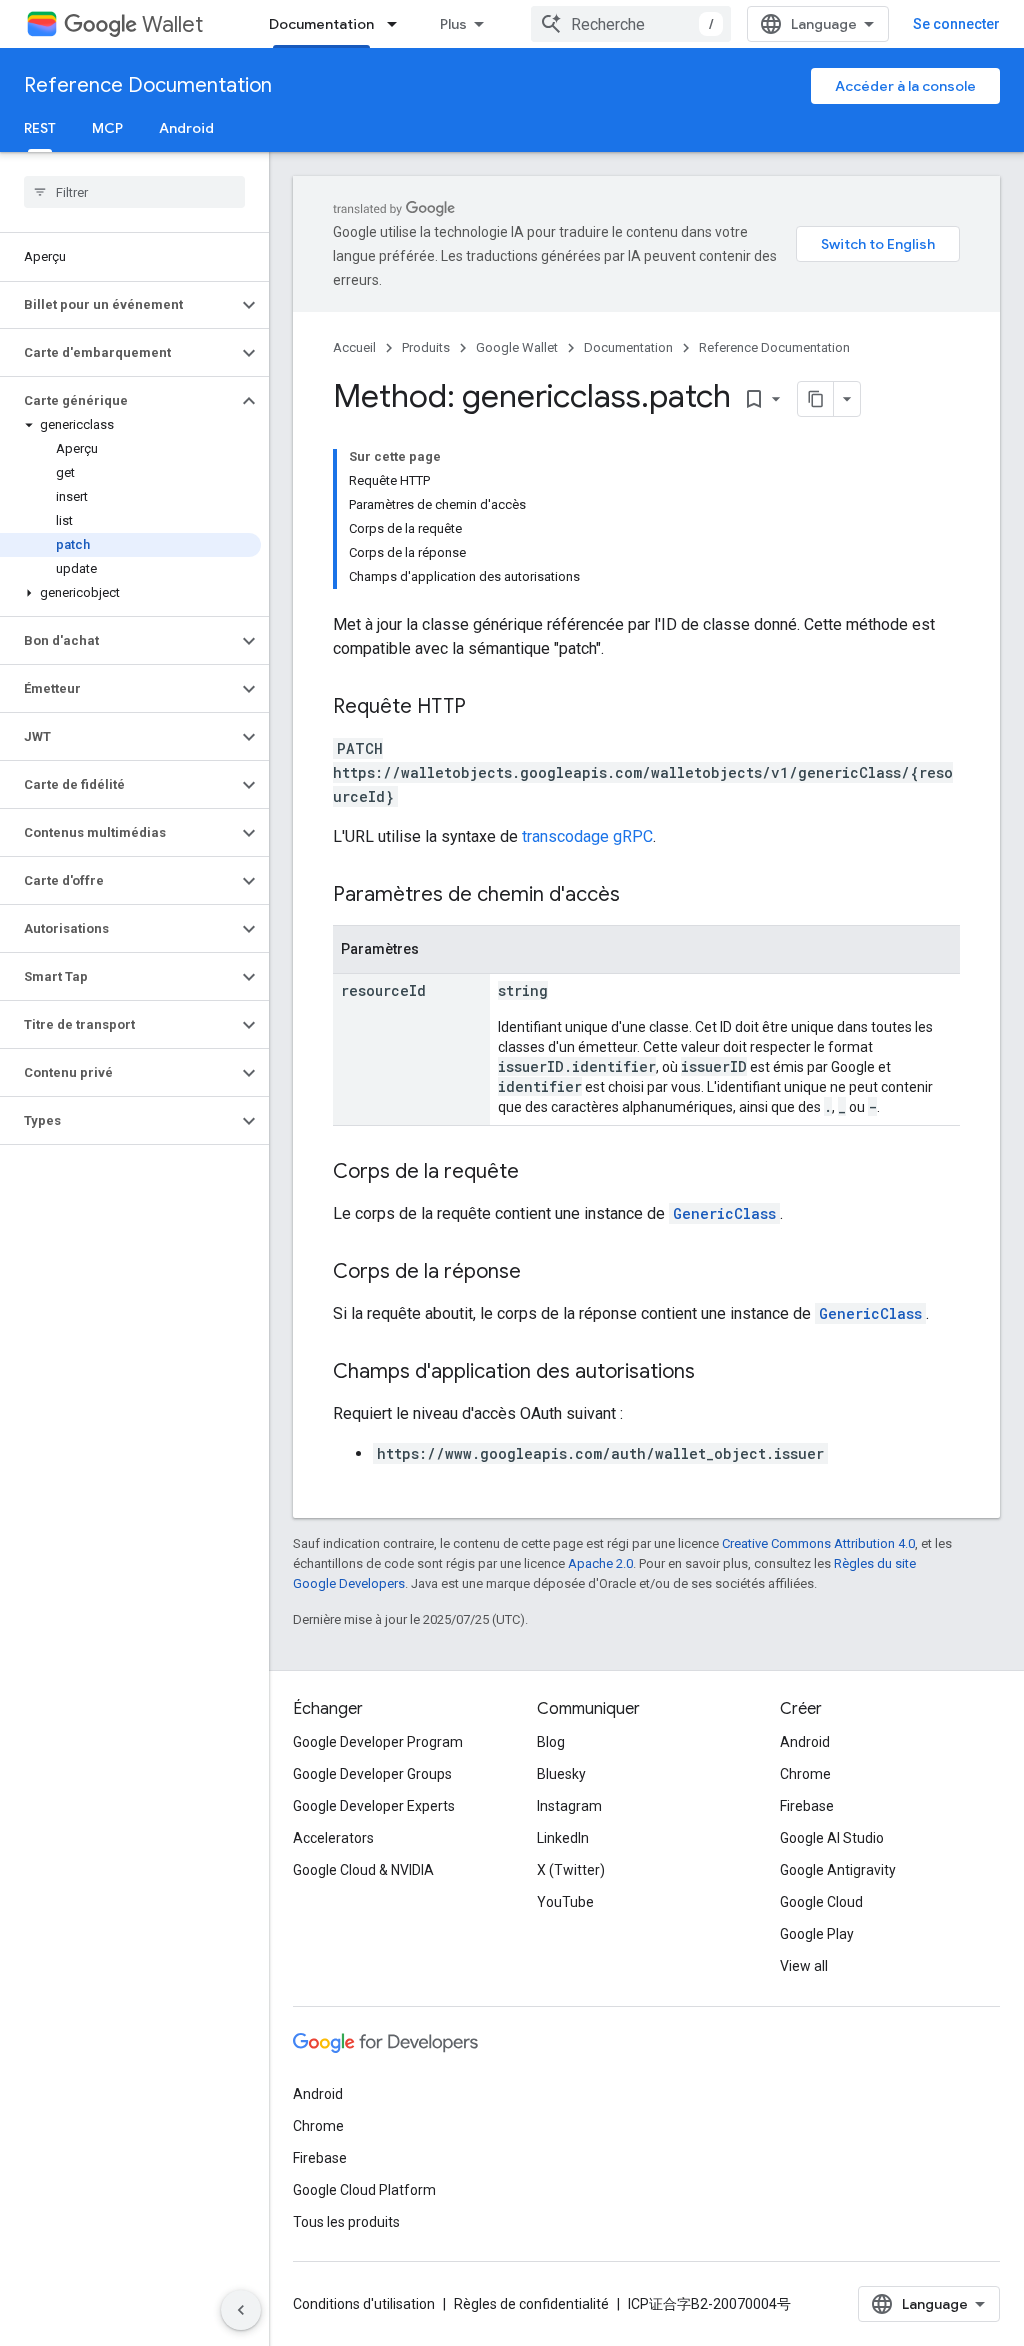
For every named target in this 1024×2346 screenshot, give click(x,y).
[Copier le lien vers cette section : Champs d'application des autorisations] (715, 1373)
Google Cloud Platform (364, 2190)
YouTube (565, 1902)
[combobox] (631, 24)
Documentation (321, 24)
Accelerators (333, 1838)
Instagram (569, 1806)
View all (804, 1966)
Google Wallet (517, 347)
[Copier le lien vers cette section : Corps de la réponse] (541, 1273)
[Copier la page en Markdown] (816, 399)
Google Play (817, 1934)
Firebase (807, 1806)
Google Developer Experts (374, 1806)
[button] (118, 305)
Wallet (172, 24)
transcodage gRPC (587, 836)
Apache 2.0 (600, 1563)
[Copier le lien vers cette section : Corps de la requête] (539, 1173)
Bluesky (561, 1774)
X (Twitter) (571, 1870)
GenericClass (724, 1213)
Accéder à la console (905, 86)
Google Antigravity (838, 1870)
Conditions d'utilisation (364, 2304)
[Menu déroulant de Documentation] (398, 24)
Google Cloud (821, 1902)
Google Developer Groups (372, 1774)
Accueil (354, 347)
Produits (426, 347)
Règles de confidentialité (531, 2304)
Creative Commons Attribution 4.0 (818, 1543)
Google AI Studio (832, 1838)
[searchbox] (134, 192)
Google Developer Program (378, 1742)
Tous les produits (346, 2222)
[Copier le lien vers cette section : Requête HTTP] (486, 708)
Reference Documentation (148, 85)
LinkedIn (563, 1838)
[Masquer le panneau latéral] (241, 2310)
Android (186, 128)
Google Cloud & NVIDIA (363, 1870)
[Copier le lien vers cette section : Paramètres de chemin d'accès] (640, 896)
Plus (453, 24)
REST (40, 128)
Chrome (805, 1774)
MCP (107, 128)
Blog (551, 1742)
